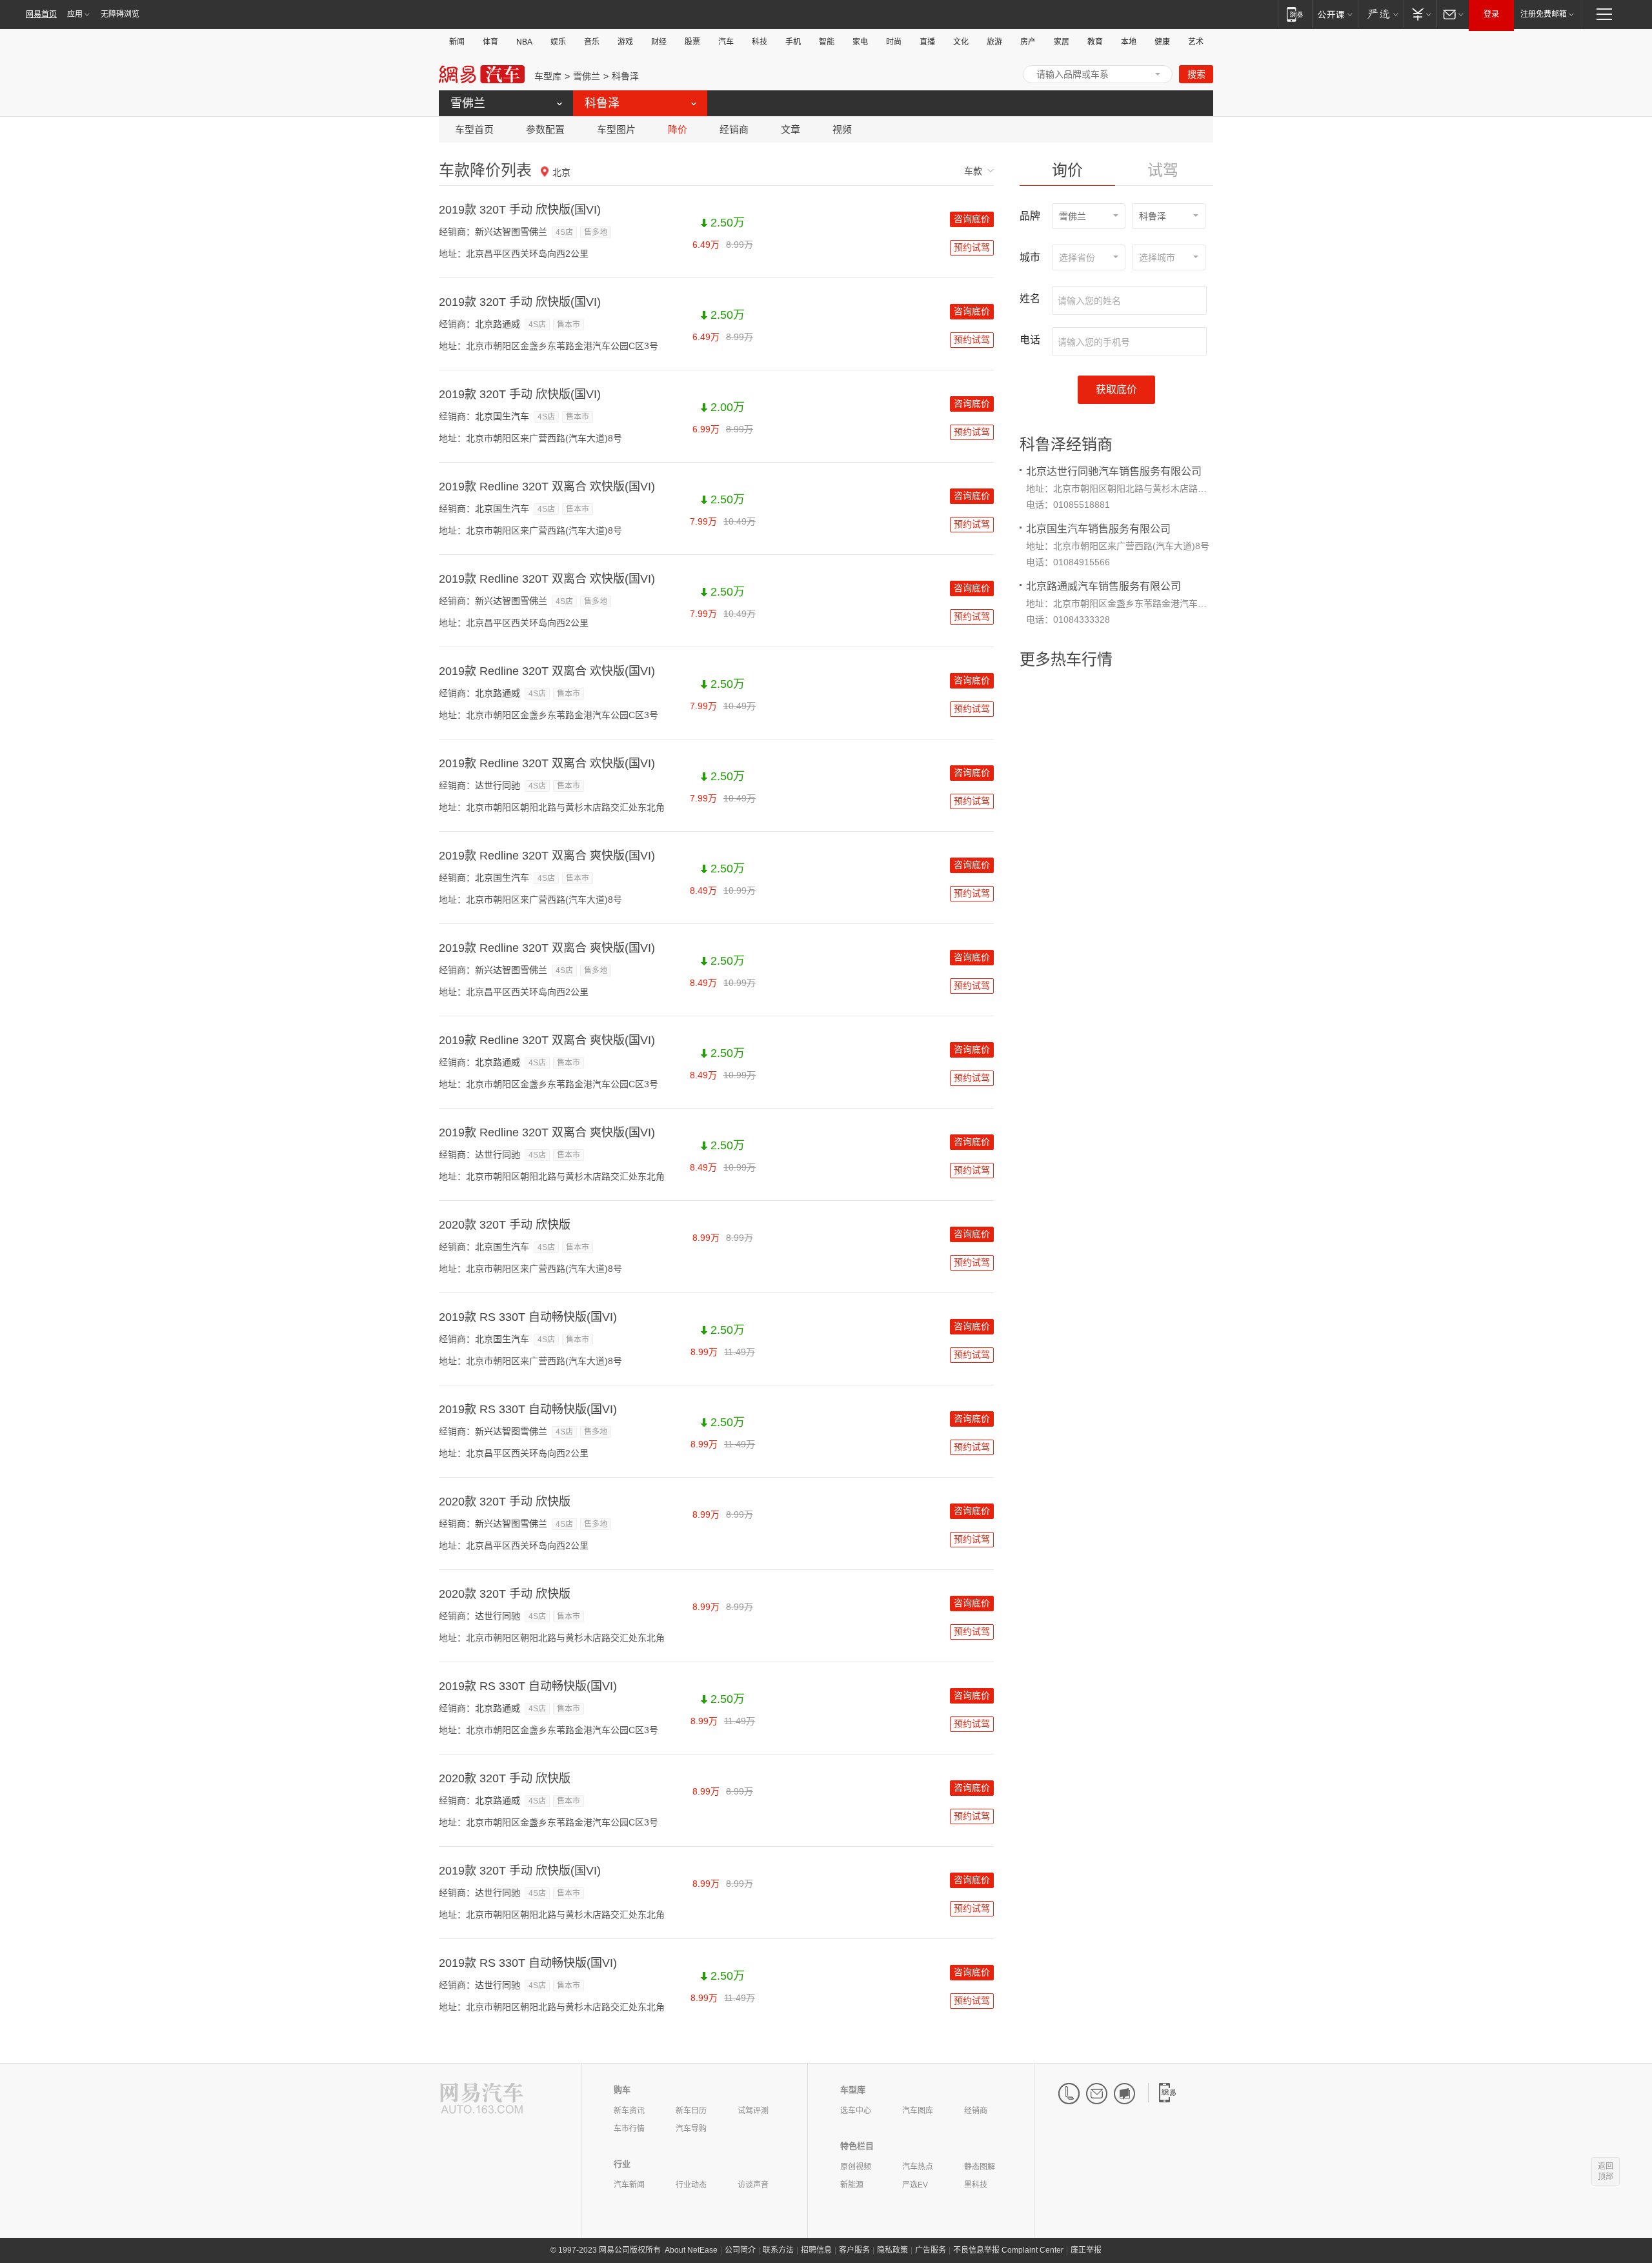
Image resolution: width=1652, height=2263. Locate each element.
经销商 (734, 129)
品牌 (1030, 216)
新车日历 (691, 2111)
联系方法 (778, 2250)
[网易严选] (1381, 14)
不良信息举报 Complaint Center (1008, 2250)
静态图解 (980, 2167)
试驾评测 (753, 2111)
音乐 (592, 42)
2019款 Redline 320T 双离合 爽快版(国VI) (547, 856)
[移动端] (1295, 14)
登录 (1491, 14)
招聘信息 (816, 2250)
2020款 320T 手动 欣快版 (505, 1225)
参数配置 (545, 129)
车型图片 (616, 129)
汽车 (726, 42)
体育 (490, 42)
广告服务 (931, 2250)
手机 (793, 42)
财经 (659, 42)
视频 (842, 129)
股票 (692, 42)
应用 (75, 14)
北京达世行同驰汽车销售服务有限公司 (1114, 471)
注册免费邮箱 (1544, 14)
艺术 (1196, 42)
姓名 (1030, 298)
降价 (678, 129)
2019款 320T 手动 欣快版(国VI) (520, 210)
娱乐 (558, 42)
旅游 (994, 42)
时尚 (894, 42)
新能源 (852, 2185)
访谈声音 (753, 2185)
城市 (1030, 257)
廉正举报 (1086, 2250)
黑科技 (976, 2185)
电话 (1030, 340)
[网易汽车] (482, 2099)
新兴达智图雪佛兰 (511, 232)
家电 (860, 42)
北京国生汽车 (502, 416)
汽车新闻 (629, 2185)
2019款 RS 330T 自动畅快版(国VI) (528, 1317)
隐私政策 (892, 2250)
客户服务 (854, 2250)
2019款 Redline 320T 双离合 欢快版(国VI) (547, 487)
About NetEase (691, 2250)
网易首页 (41, 14)
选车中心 (856, 2111)
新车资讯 (629, 2111)
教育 (1095, 42)
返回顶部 (1606, 2171)
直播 (927, 42)
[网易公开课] (1335, 14)
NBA (524, 42)
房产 (1028, 42)
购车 (622, 2090)
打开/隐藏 (1158, 74)
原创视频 (856, 2167)
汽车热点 (918, 2167)
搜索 (1196, 74)
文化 (961, 42)
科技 (760, 42)
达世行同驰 (498, 785)
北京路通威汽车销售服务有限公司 (1103, 586)
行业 (622, 2164)
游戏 (625, 42)
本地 (1129, 42)
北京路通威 (498, 324)
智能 (827, 42)
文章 (791, 129)
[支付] (1420, 14)
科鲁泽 (625, 76)
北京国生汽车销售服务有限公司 (1098, 529)
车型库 (548, 76)
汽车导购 (691, 2129)
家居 (1062, 42)
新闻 (457, 42)
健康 (1162, 42)
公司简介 (740, 2250)
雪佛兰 (587, 76)
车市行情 (629, 2129)
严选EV (915, 2185)
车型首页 (474, 129)
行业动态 (691, 2185)
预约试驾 (972, 247)
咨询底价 (972, 219)
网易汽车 (482, 75)
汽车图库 (918, 2111)
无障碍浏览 (120, 14)
